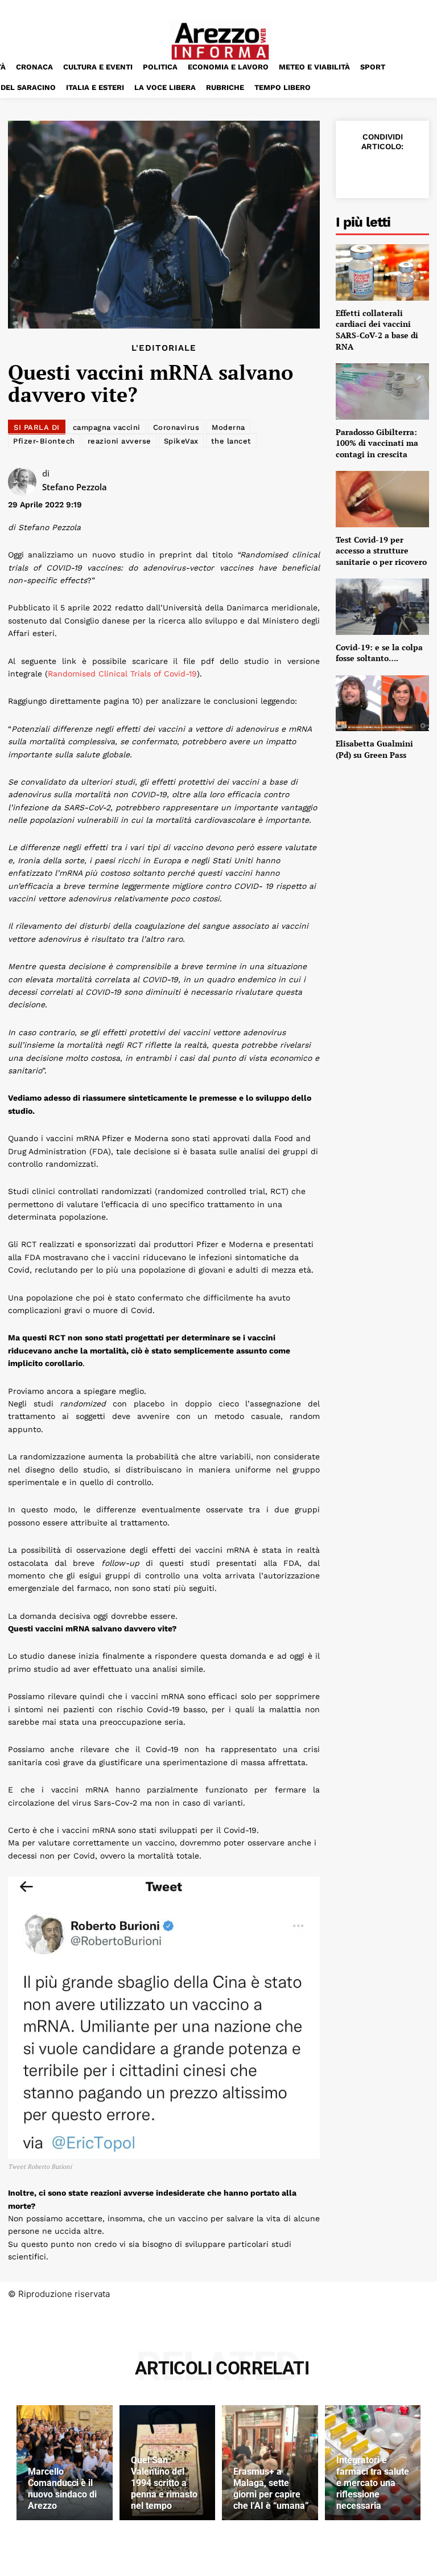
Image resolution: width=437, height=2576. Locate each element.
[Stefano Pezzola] (25, 482)
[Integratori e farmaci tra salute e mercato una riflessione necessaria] (373, 2463)
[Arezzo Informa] (220, 41)
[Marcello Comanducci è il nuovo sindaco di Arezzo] (65, 2463)
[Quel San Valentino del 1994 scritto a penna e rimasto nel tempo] (168, 2463)
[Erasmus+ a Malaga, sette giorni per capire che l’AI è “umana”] (270, 2463)
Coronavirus (176, 427)
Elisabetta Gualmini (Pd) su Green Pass (374, 749)
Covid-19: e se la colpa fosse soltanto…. (379, 653)
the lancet (231, 441)
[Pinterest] (407, 171)
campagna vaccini (107, 427)
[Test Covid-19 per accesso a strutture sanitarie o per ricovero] (382, 499)
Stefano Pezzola (75, 487)
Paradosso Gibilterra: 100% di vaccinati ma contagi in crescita (377, 443)
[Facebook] (355, 171)
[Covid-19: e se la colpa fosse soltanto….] (382, 606)
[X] (381, 171)
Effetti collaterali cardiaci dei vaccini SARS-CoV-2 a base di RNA (377, 330)
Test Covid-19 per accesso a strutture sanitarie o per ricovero (381, 551)
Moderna (228, 427)
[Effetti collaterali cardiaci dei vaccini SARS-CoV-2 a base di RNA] (382, 272)
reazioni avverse (119, 441)
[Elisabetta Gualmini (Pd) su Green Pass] (382, 703)
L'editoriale (164, 348)
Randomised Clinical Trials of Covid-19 (122, 674)
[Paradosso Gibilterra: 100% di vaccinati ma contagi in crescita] (382, 391)
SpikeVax (181, 441)
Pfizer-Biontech (44, 441)
